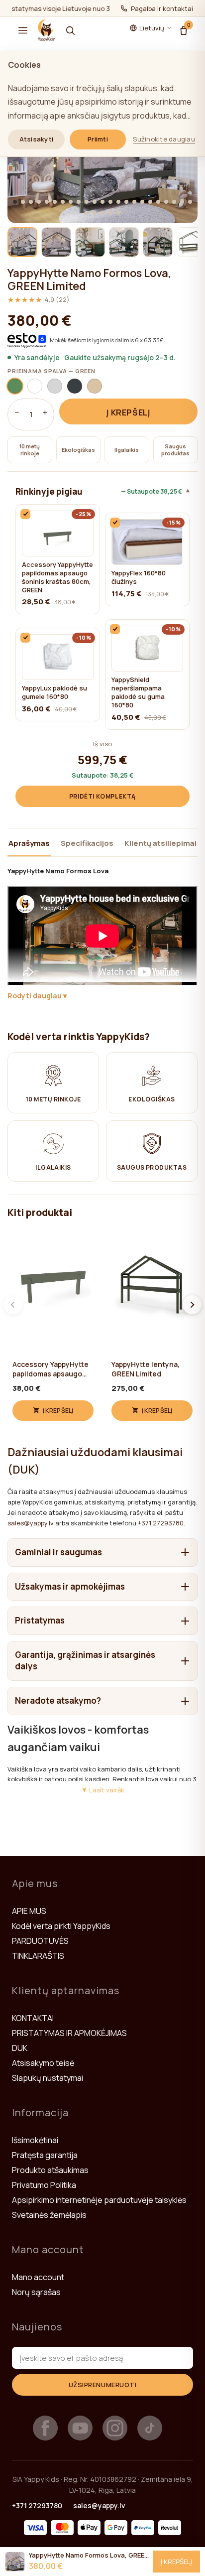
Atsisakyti (37, 139)
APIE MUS (29, 1911)
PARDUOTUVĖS (40, 1941)
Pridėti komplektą (102, 796)
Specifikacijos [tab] (87, 843)
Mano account (38, 2277)
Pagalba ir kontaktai (162, 8)
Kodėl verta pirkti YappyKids (61, 1926)
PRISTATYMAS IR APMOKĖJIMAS (69, 2033)
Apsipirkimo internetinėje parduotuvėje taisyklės (99, 2200)
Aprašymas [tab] (29, 843)
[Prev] (13, 1305)
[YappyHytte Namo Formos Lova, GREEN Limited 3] (90, 242)
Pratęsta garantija (45, 2155)
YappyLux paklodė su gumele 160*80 (54, 692)
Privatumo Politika (44, 2185)
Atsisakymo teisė (43, 2063)
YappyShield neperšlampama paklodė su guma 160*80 (138, 692)
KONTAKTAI (33, 2018)
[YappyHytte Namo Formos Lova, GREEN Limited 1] (22, 242)
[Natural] (95, 386)
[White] (35, 386)
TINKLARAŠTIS (38, 1956)
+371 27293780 (161, 1523)
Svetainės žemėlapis (49, 2215)
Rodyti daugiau (35, 996)
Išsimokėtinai (35, 2140)
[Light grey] (55, 386)
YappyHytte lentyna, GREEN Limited (146, 1369)
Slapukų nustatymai (48, 2078)
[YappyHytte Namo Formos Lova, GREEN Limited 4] (124, 242)
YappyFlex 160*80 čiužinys (139, 577)
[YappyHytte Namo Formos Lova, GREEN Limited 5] (158, 242)
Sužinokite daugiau (164, 139)
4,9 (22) (39, 300)
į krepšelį (128, 412)
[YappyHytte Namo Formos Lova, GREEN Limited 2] (56, 242)
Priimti (98, 139)
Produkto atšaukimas (50, 2170)
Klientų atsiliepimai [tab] (160, 843)
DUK (20, 2048)
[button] (23, 30)
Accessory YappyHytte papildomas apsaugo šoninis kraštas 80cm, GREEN (57, 577)
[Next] (192, 1305)
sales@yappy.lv (31, 1523)
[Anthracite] (75, 386)
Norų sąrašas (36, 2292)
